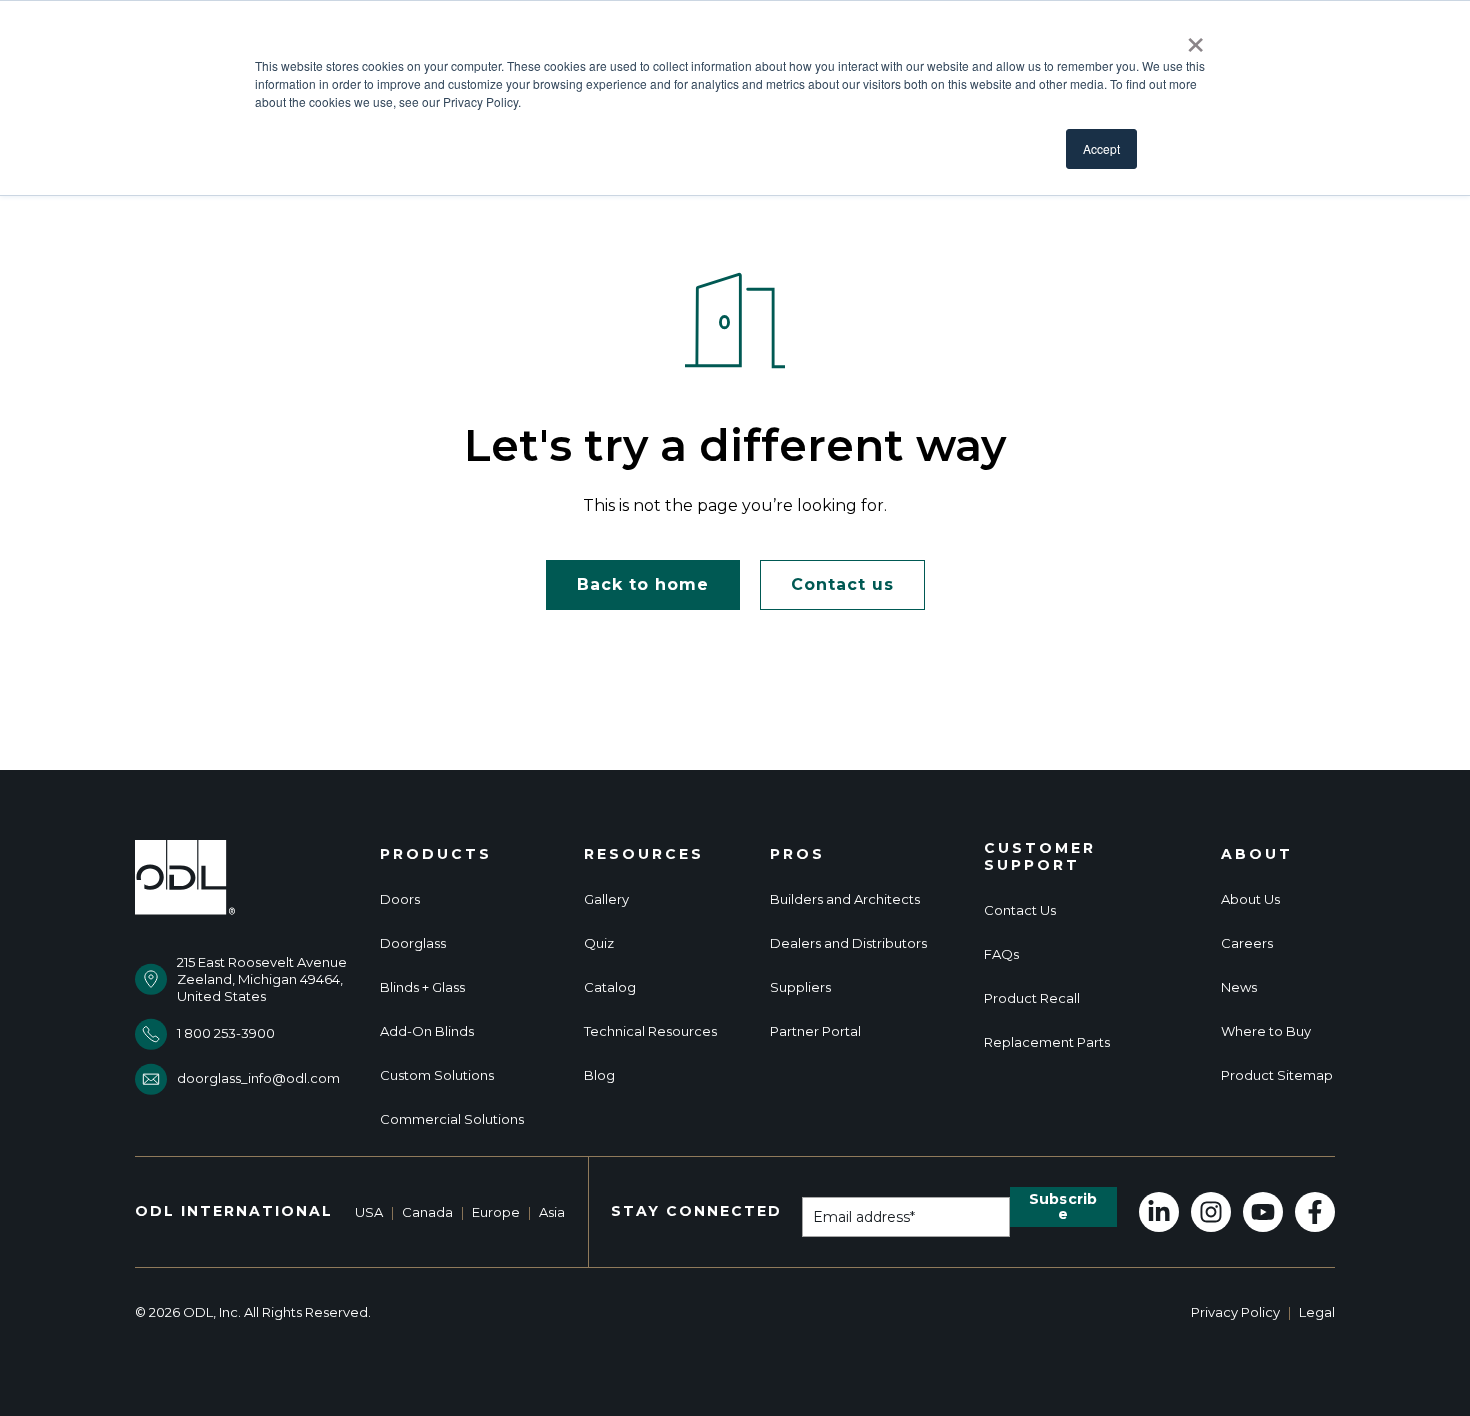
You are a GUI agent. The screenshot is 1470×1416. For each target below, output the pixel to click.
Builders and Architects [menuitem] (845, 899)
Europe (496, 1212)
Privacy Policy (1235, 1312)
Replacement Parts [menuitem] (1047, 1042)
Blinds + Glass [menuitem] (422, 987)
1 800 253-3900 (226, 1033)
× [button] (1195, 38)
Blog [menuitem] (599, 1075)
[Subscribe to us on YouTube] (1263, 1212)
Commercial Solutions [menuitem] (452, 1119)
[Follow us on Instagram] (1211, 1212)
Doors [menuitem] (400, 899)
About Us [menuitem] (1250, 899)
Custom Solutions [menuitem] (437, 1075)
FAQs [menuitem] (1001, 954)
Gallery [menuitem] (606, 899)
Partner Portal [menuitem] (815, 1031)
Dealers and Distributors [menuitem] (848, 943)
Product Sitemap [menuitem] (1277, 1075)
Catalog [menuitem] (610, 987)
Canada (427, 1212)
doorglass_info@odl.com (258, 1078)
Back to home (643, 584)
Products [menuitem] (436, 854)
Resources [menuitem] (644, 854)
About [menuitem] (1257, 854)
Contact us (842, 584)
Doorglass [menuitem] (413, 943)
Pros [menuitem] (797, 854)
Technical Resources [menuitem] (650, 1031)
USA (369, 1212)
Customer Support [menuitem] (1040, 857)
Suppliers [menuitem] (800, 987)
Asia (552, 1212)
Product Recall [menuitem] (1032, 998)
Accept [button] (1101, 148)
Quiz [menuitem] (599, 943)
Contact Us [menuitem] (1020, 910)
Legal (1317, 1312)
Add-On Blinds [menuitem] (427, 1031)
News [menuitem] (1239, 987)
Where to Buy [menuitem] (1266, 1031)
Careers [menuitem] (1247, 943)
